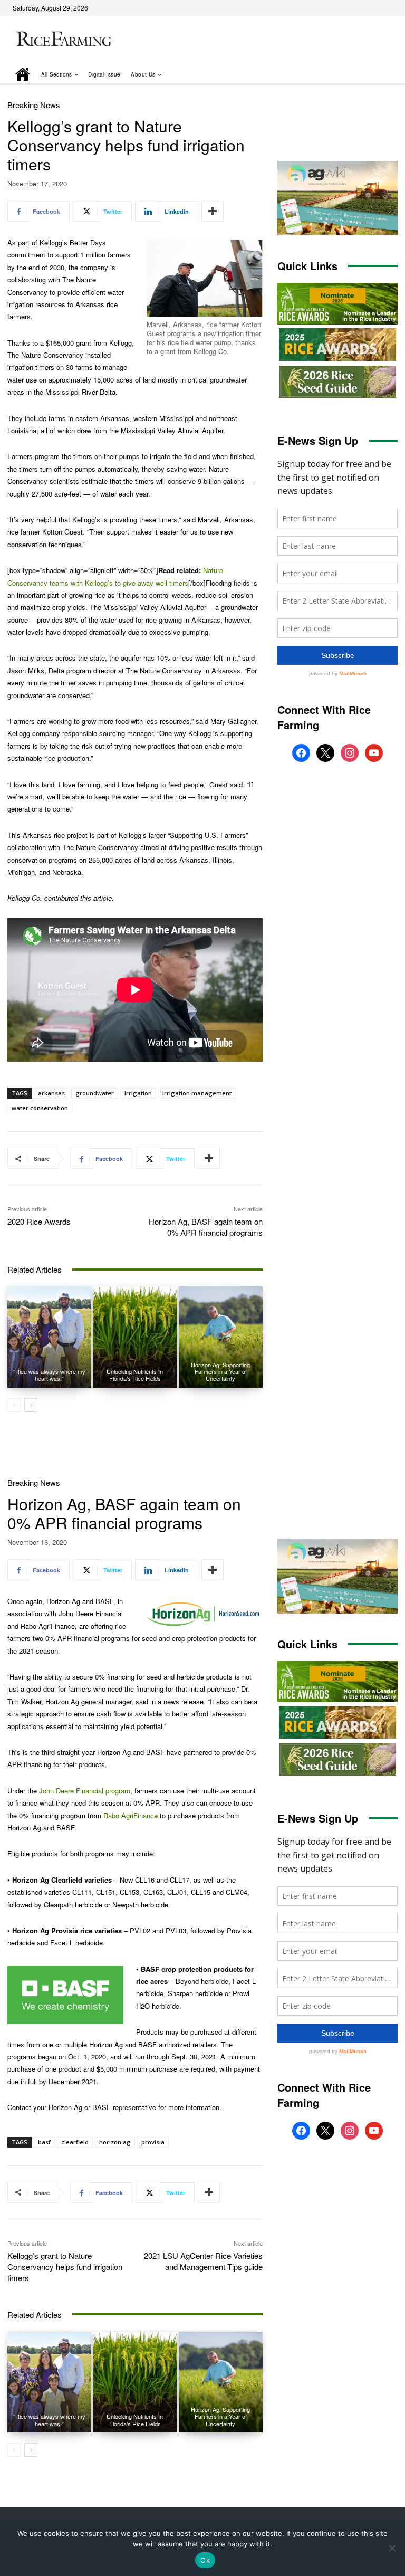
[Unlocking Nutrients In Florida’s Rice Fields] (135, 1337)
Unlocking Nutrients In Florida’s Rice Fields (135, 1375)
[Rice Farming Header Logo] (62, 40)
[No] (392, 2548)
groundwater (95, 1093)
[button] (375, 74)
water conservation (40, 1108)
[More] (213, 211)
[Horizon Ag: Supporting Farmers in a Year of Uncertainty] (221, 1337)
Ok (205, 2560)
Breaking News (34, 105)
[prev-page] (14, 1405)
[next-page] (31, 1405)
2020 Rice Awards (39, 1221)
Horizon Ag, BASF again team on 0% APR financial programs (206, 1227)
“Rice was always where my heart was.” (49, 1375)
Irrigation (138, 1093)
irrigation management (197, 1093)
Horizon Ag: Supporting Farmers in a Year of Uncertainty (220, 1371)
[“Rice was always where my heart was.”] (49, 1337)
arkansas (51, 1093)
